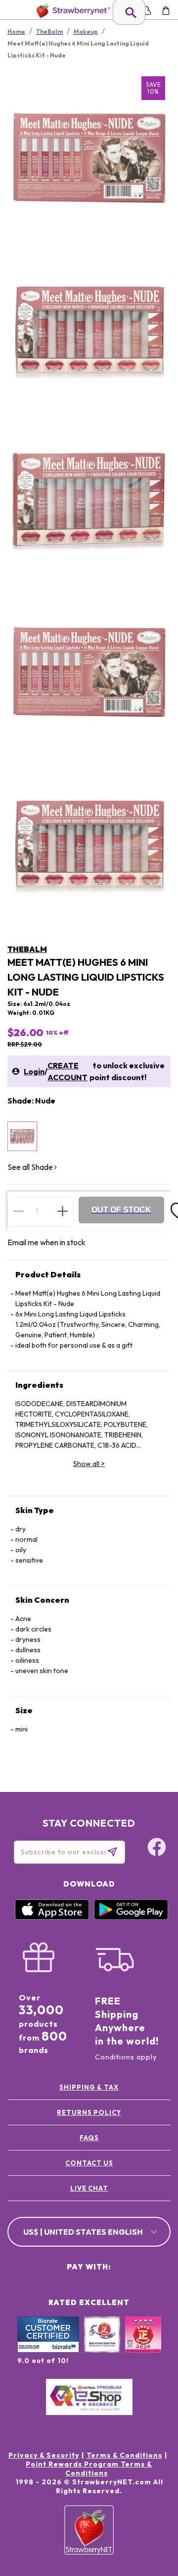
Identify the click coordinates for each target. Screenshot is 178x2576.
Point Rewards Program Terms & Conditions (89, 2469)
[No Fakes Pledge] (143, 2345)
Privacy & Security (44, 2455)
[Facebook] (157, 1848)
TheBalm (27, 949)
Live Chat (89, 2188)
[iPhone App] (52, 1917)
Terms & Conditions (124, 2455)
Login (34, 1071)
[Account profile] (147, 11)
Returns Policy (89, 2112)
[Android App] (131, 1917)
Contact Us (89, 2163)
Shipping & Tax (89, 2087)
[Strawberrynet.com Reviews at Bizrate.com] (48, 2350)
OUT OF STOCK (121, 1210)
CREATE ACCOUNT (67, 1071)
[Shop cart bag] (166, 11)
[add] (63, 1211)
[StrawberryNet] (71, 11)
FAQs (89, 2138)
